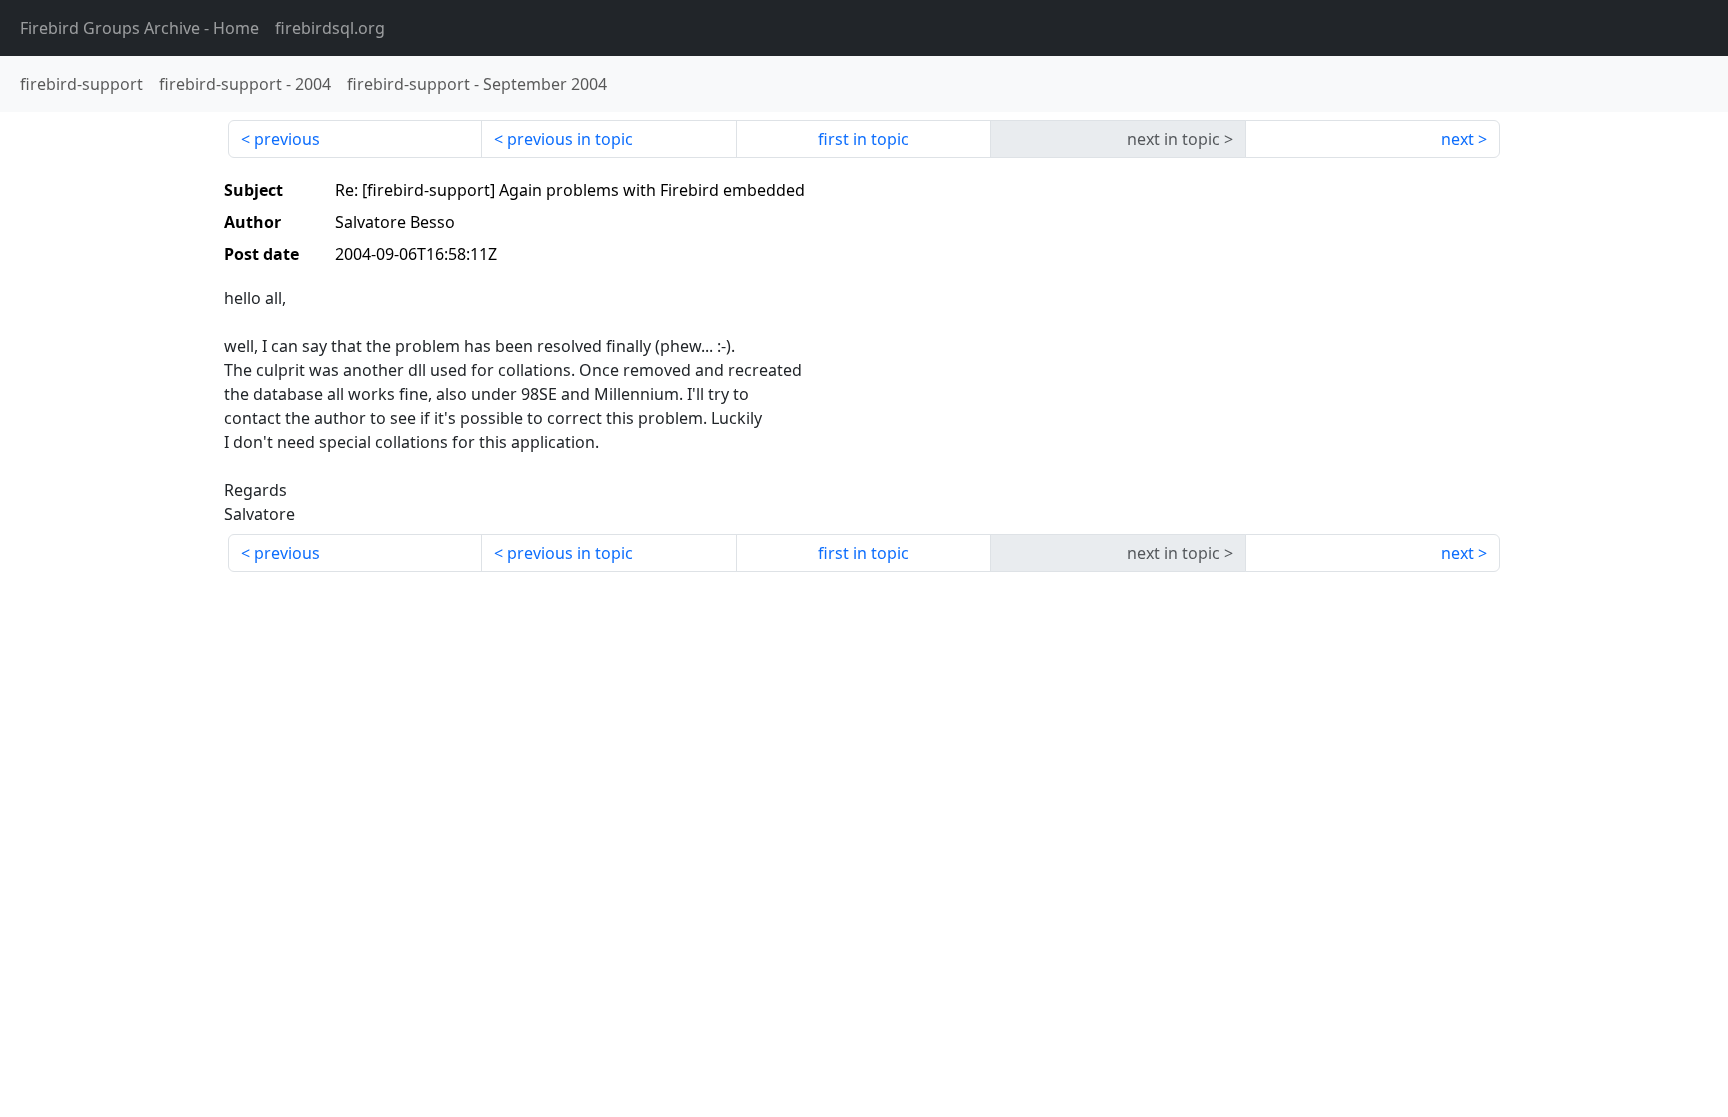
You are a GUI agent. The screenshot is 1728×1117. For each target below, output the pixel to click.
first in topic (863, 139)
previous (287, 139)
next (1457, 139)
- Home (139, 28)
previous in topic (570, 139)
